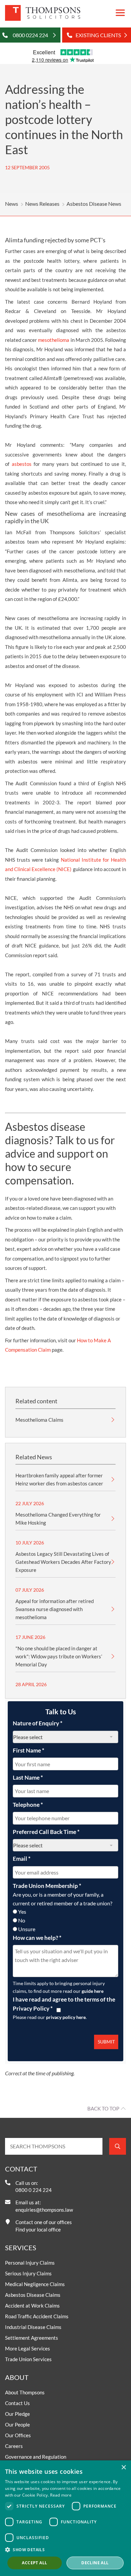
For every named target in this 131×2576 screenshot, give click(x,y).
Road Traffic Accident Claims (37, 2316)
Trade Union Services (28, 2359)
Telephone (28, 1805)
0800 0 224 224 (34, 2190)
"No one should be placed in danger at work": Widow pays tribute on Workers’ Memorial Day (59, 1656)
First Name (29, 1750)
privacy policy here (66, 2017)
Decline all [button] (95, 2563)
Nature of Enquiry (38, 1723)
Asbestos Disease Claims (33, 2295)
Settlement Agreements (32, 2338)
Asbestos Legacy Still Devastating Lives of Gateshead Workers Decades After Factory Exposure (63, 1562)
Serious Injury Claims (28, 2273)
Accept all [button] (34, 2563)
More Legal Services (28, 2348)
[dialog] (65, 2518)
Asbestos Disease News (94, 204)
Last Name (28, 1777)
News (12, 204)
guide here (93, 1991)
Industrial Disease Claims (33, 2327)
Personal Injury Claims (30, 2263)
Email (22, 1859)
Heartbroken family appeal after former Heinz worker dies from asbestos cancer (59, 1479)
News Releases (42, 204)
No (22, 1920)
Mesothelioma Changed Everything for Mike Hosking (58, 1519)
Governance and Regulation (36, 2457)
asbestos (22, 464)
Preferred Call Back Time (46, 1832)
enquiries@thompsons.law (44, 2210)
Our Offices (18, 2435)
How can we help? (37, 1938)
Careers (14, 2446)
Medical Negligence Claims (35, 2284)
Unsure (27, 1929)
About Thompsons (25, 2392)
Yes (22, 1912)
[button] (65, 2550)
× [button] (123, 2468)
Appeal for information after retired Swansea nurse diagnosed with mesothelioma (55, 1609)
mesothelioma (54, 340)
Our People (17, 2425)
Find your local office (38, 2229)
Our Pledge (17, 2414)
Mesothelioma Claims (39, 1420)
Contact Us (17, 2403)
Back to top (103, 2108)
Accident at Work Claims (32, 2306)
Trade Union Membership (47, 1886)
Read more (61, 2495)
